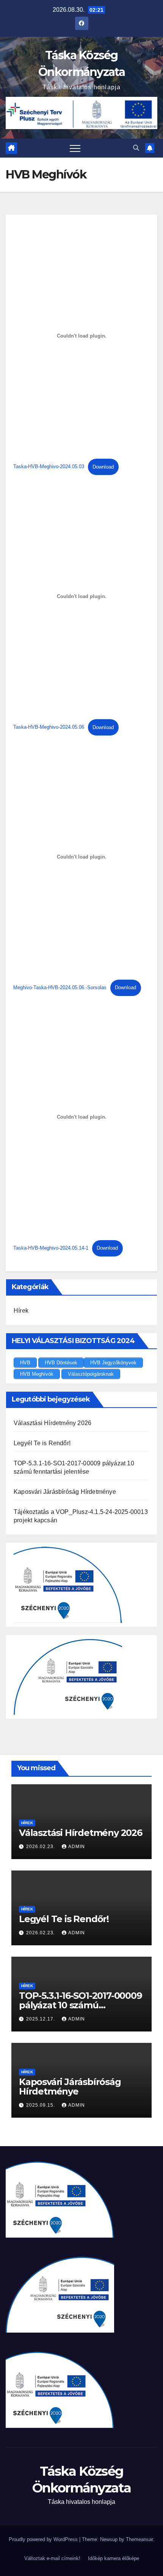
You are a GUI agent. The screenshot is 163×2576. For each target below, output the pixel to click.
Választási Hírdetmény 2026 (53, 1423)
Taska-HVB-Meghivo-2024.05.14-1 (51, 1248)
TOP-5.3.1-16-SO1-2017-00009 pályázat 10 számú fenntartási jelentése (81, 2005)
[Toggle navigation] (75, 148)
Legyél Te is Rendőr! (42, 1443)
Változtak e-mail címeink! (52, 2558)
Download (103, 467)
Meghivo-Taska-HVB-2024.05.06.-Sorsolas (60, 987)
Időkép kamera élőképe (114, 2558)
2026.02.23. (41, 1847)
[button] (136, 148)
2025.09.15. (41, 2105)
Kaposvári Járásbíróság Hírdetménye (65, 1492)
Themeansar (139, 2539)
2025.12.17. (41, 2019)
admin (77, 1847)
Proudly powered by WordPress (44, 2539)
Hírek (21, 1311)
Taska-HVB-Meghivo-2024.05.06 (49, 727)
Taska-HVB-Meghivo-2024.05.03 (49, 467)
